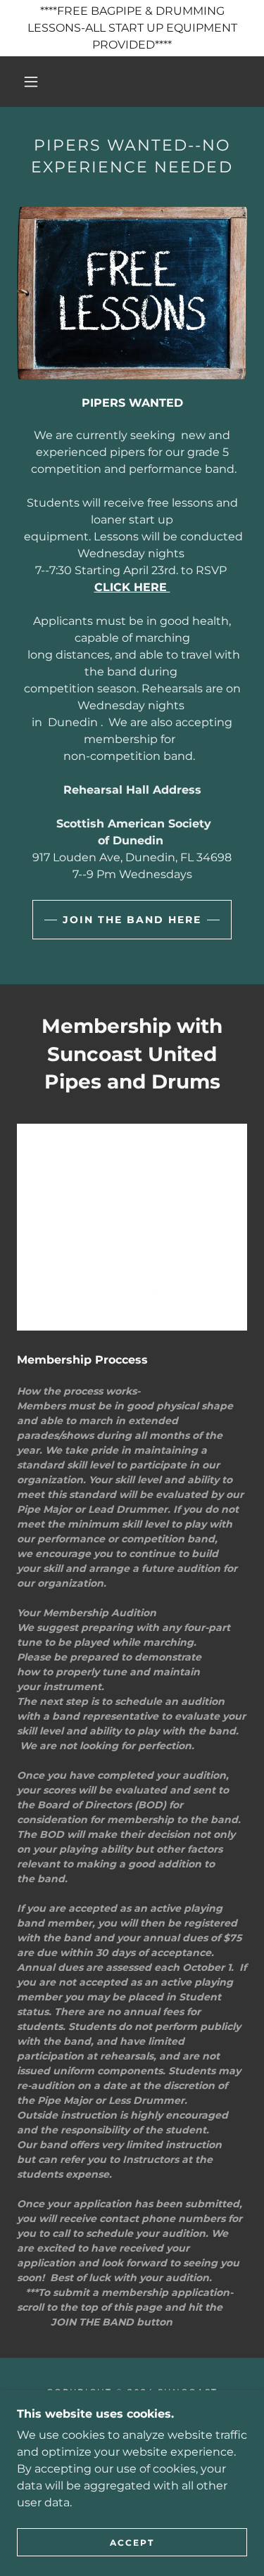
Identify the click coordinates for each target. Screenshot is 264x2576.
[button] (31, 82)
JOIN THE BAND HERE (132, 920)
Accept (132, 2543)
